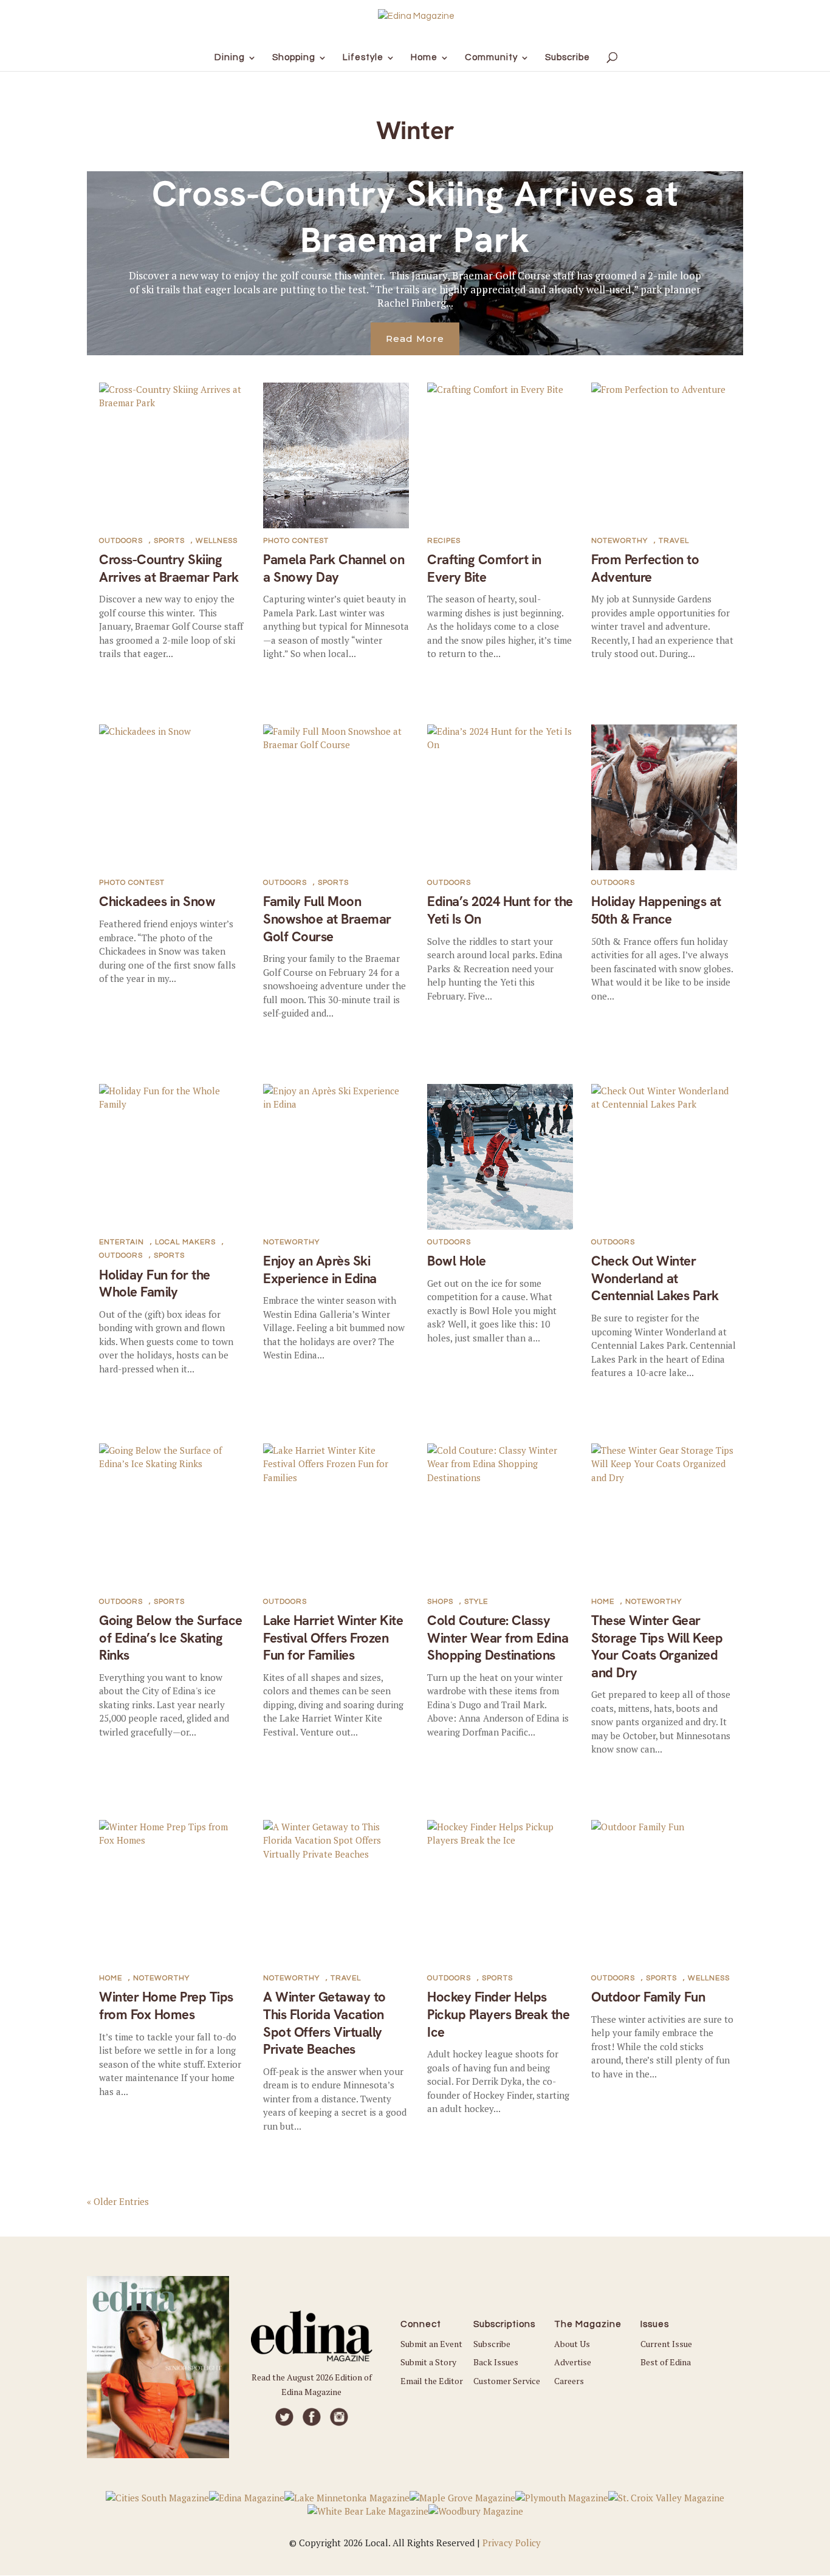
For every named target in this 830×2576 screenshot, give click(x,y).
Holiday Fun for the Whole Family (155, 1284)
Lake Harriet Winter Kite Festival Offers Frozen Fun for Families (333, 1638)
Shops (440, 1602)
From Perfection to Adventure (645, 568)
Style (476, 1602)
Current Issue (666, 2344)
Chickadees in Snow (157, 901)
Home (603, 1602)
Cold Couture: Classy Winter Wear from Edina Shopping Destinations (498, 1638)
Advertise (573, 2362)
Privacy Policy (512, 2543)
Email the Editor (432, 2381)
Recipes (444, 541)
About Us (572, 2344)
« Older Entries (118, 2201)
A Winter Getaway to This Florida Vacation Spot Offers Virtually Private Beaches (324, 2023)
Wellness (217, 541)
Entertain (122, 1242)
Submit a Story (428, 2362)
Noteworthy (619, 541)
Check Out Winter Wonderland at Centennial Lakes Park (655, 1278)
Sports (169, 541)
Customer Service (507, 2381)
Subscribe (492, 2344)
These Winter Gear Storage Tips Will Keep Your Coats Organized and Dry (657, 1647)
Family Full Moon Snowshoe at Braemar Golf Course (327, 919)
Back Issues (496, 2362)
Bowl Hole (457, 1261)
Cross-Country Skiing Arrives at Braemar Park (415, 216)
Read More (415, 339)
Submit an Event (431, 2344)
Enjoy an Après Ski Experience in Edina (320, 1270)
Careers (569, 2381)
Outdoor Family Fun (648, 1997)
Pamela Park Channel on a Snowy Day (334, 568)
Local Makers (185, 1242)
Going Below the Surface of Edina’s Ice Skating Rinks (171, 1638)
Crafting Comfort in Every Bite (484, 568)
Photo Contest (296, 541)
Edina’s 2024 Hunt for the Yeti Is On (500, 910)
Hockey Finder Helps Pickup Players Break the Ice (498, 2014)
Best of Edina (666, 2362)
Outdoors (121, 541)
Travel (674, 541)
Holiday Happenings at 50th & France (656, 910)
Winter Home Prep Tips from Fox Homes (166, 2006)
